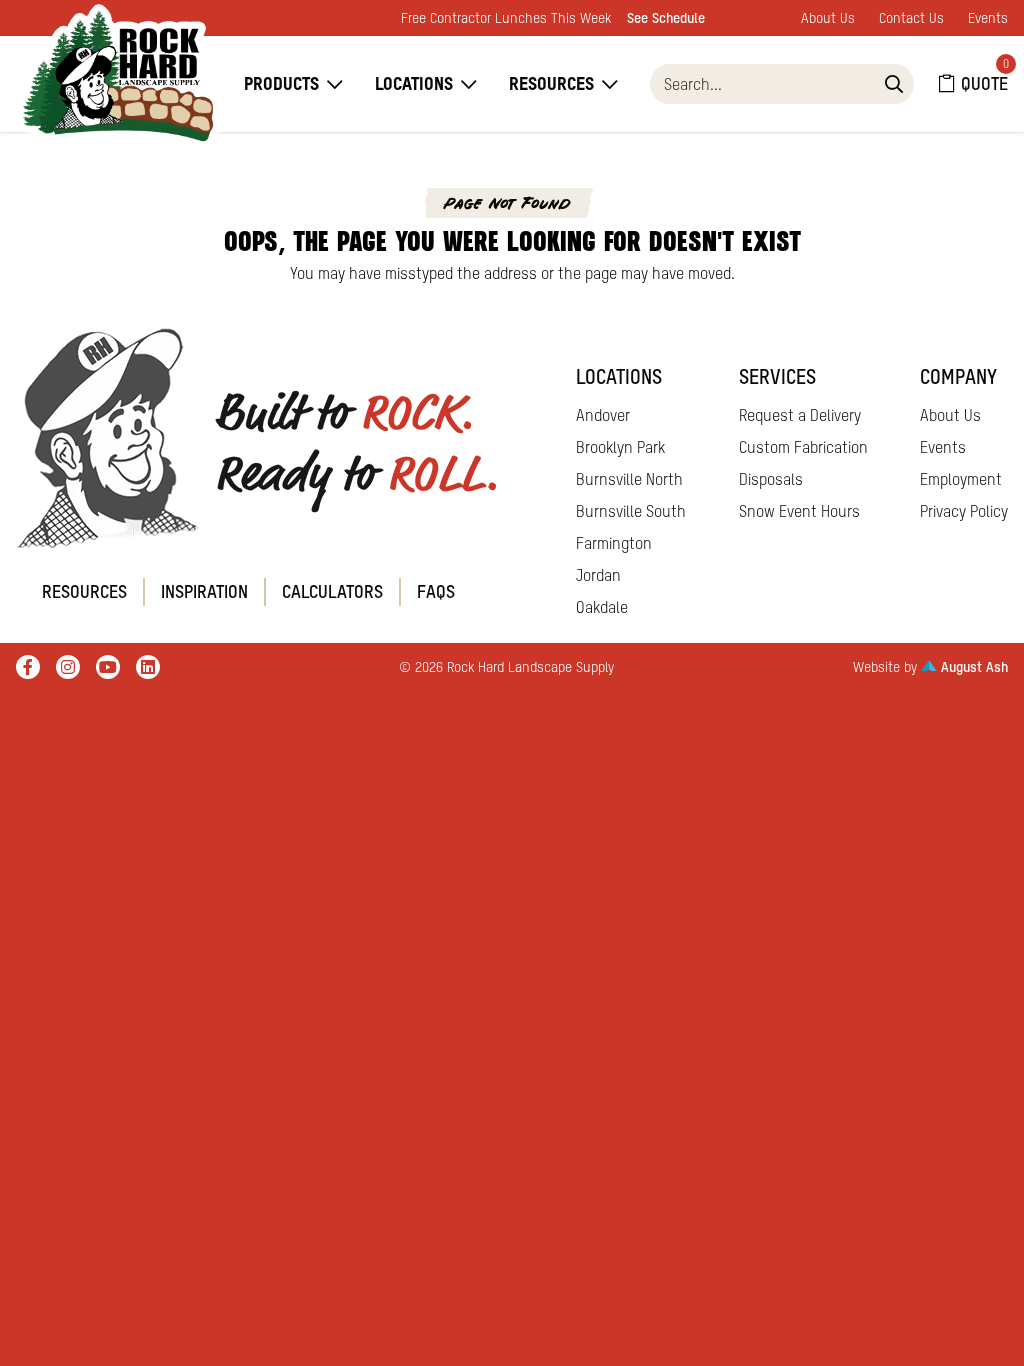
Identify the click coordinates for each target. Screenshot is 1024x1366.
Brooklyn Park (620, 447)
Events (988, 18)
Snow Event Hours (799, 511)
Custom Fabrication (803, 447)
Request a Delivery (800, 415)
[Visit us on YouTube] (108, 667)
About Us (828, 18)
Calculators (332, 591)
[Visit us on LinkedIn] (148, 667)
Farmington (614, 543)
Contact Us (911, 18)
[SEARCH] (894, 84)
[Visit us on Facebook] (28, 667)
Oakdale (602, 607)
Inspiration (204, 591)
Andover (603, 415)
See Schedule (666, 18)
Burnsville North (629, 479)
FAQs (436, 591)
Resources (551, 83)
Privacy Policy (964, 511)
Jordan (598, 575)
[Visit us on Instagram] (68, 667)
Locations (414, 83)
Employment (961, 479)
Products (281, 83)
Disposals (771, 479)
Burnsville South (631, 511)
